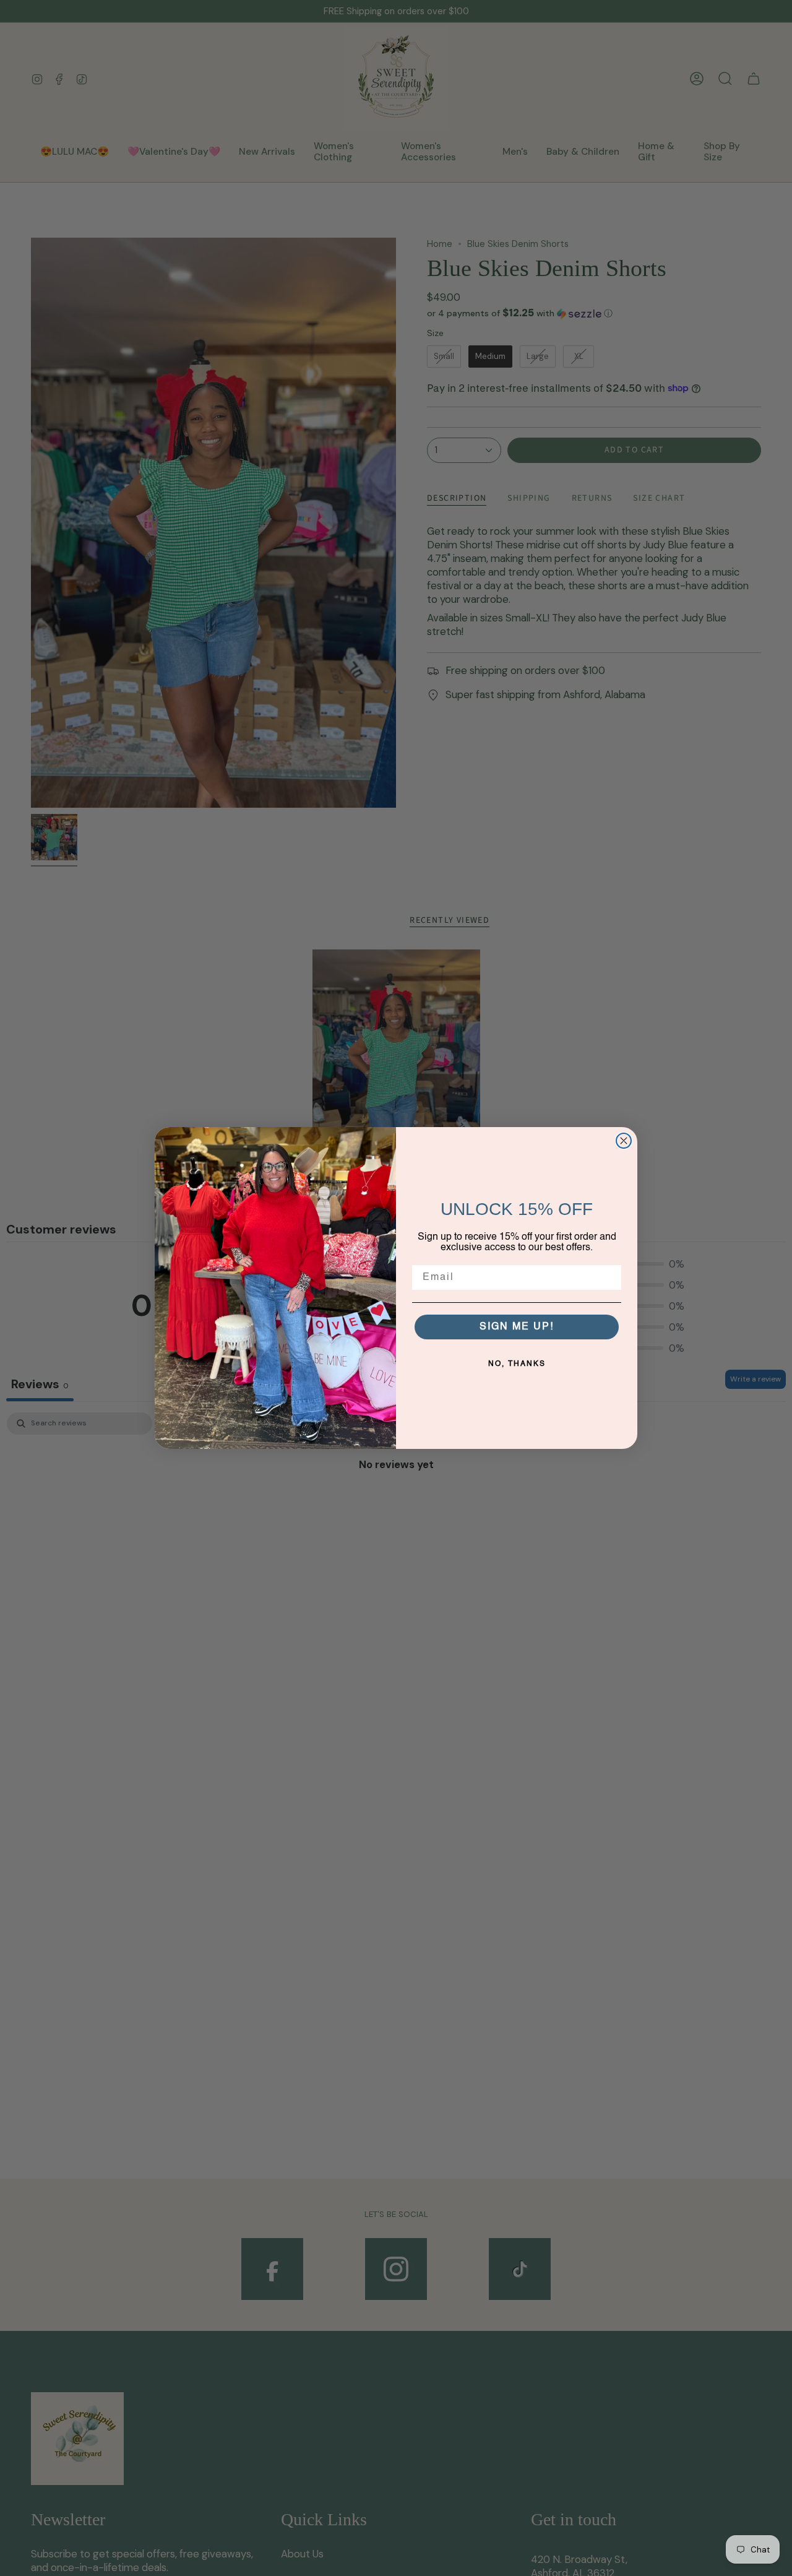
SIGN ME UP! (517, 1327)
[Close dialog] (624, 1141)
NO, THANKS (517, 1364)
